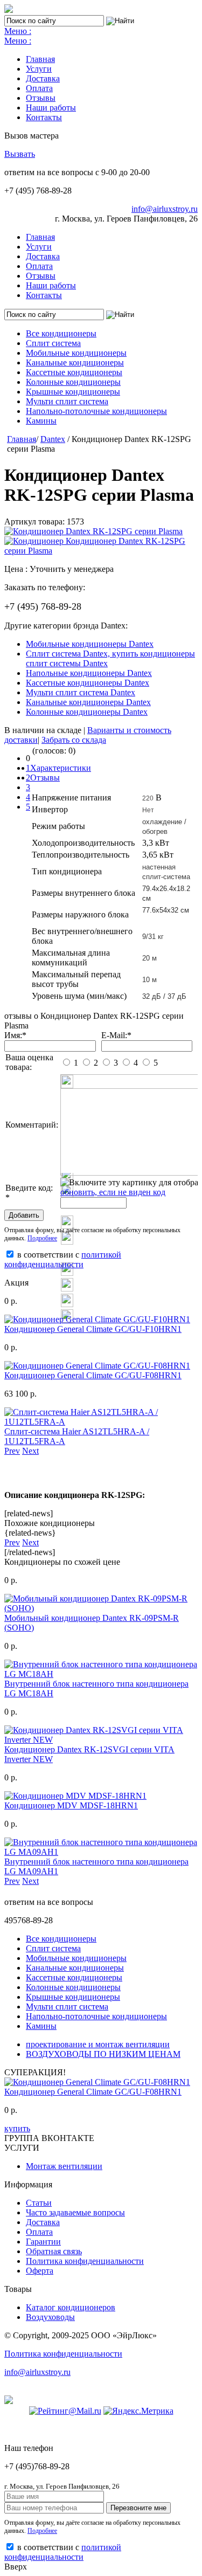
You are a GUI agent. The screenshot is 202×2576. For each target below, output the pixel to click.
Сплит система (53, 343)
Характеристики (61, 768)
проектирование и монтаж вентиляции (98, 2044)
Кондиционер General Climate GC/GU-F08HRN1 (93, 1375)
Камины (41, 421)
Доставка (43, 78)
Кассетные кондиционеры (74, 372)
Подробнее (42, 1238)
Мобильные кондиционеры (76, 353)
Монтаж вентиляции (64, 2166)
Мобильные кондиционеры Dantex (90, 644)
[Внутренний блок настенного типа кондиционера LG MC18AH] (101, 1674)
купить (17, 2128)
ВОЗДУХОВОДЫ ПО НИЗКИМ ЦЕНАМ (103, 2054)
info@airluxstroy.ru (165, 209)
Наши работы (51, 108)
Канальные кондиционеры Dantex (88, 702)
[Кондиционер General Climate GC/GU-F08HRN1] (97, 1366)
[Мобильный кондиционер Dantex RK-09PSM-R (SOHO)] (101, 1608)
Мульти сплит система (67, 401)
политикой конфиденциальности (63, 1259)
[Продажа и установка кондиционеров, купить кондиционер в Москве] (9, 10)
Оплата (39, 88)
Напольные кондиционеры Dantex (89, 673)
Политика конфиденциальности (85, 2261)
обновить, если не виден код (113, 1192)
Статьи (39, 2203)
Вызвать (20, 154)
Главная (40, 59)
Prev (12, 1451)
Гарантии (43, 2242)
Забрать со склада (74, 740)
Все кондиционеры (61, 333)
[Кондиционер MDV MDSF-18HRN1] (75, 1796)
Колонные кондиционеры (73, 382)
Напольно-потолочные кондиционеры (96, 411)
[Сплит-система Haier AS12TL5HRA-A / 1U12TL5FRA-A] (101, 1422)
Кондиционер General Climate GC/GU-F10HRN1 (93, 1329)
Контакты (44, 117)
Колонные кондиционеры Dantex (87, 712)
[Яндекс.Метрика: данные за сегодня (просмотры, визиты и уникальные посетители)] (138, 2411)
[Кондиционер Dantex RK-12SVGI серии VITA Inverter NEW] (101, 1740)
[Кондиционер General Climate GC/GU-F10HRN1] (97, 1319)
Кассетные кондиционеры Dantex (88, 683)
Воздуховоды (50, 2317)
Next (30, 1451)
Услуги (39, 69)
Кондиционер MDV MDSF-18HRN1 (71, 1805)
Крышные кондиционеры (73, 392)
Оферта (40, 2271)
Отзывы (41, 98)
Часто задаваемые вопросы (75, 2212)
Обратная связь (54, 2251)
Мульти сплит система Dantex (81, 692)
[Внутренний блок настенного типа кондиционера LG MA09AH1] (101, 1852)
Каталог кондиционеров (71, 2307)
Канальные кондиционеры (75, 362)
